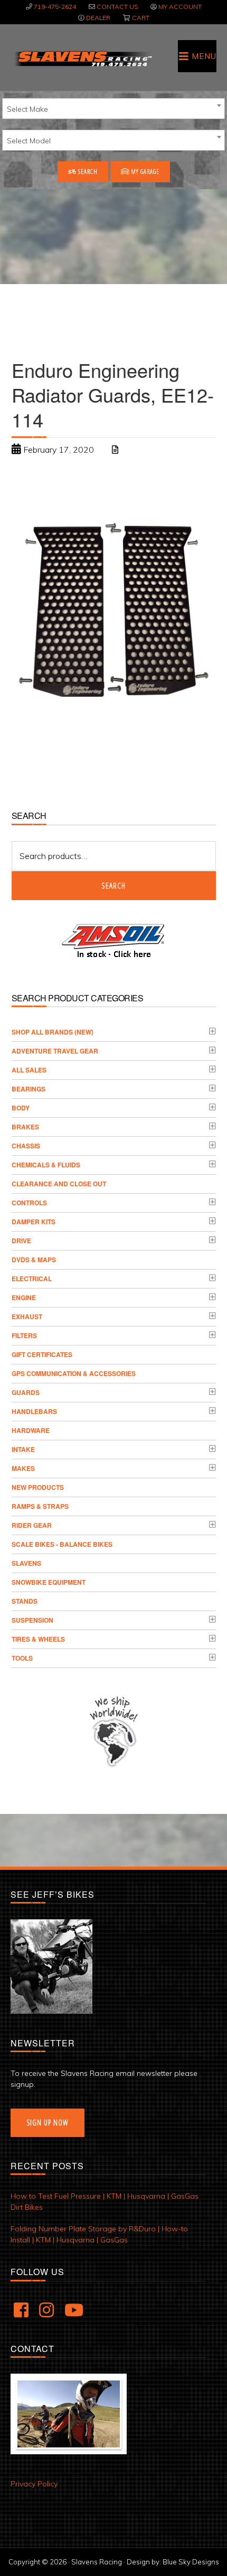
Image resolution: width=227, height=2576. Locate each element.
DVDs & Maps (34, 1260)
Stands (25, 1601)
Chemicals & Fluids (46, 1165)
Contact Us (117, 7)
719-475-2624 (55, 7)
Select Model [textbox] (29, 141)
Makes (23, 1468)
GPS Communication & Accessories (74, 1373)
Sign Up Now (48, 2123)
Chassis (26, 1146)
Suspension (32, 1620)
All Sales (29, 1070)
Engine (24, 1297)
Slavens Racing (83, 58)
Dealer (98, 18)
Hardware (31, 1430)
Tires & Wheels (38, 1639)
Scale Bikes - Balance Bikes (62, 1544)
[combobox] (113, 109)
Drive (21, 1241)
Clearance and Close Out (59, 1184)
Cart (141, 18)
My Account (180, 7)
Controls (29, 1203)
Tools (22, 1658)
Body (21, 1108)
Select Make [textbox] (27, 109)
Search (87, 172)
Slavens (26, 1563)
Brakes (25, 1127)
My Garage (144, 172)
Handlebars (34, 1411)
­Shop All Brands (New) (53, 1032)
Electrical (32, 1279)
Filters (24, 1335)
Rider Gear (32, 1525)
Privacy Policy (34, 2484)
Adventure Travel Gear (55, 1051)
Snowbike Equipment (49, 1582)
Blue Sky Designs (191, 2562)
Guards (26, 1392)
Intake (23, 1449)
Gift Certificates (42, 1354)
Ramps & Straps (40, 1506)
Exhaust (27, 1316)
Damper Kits (34, 1222)
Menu (204, 56)
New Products (38, 1487)
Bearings (29, 1089)
